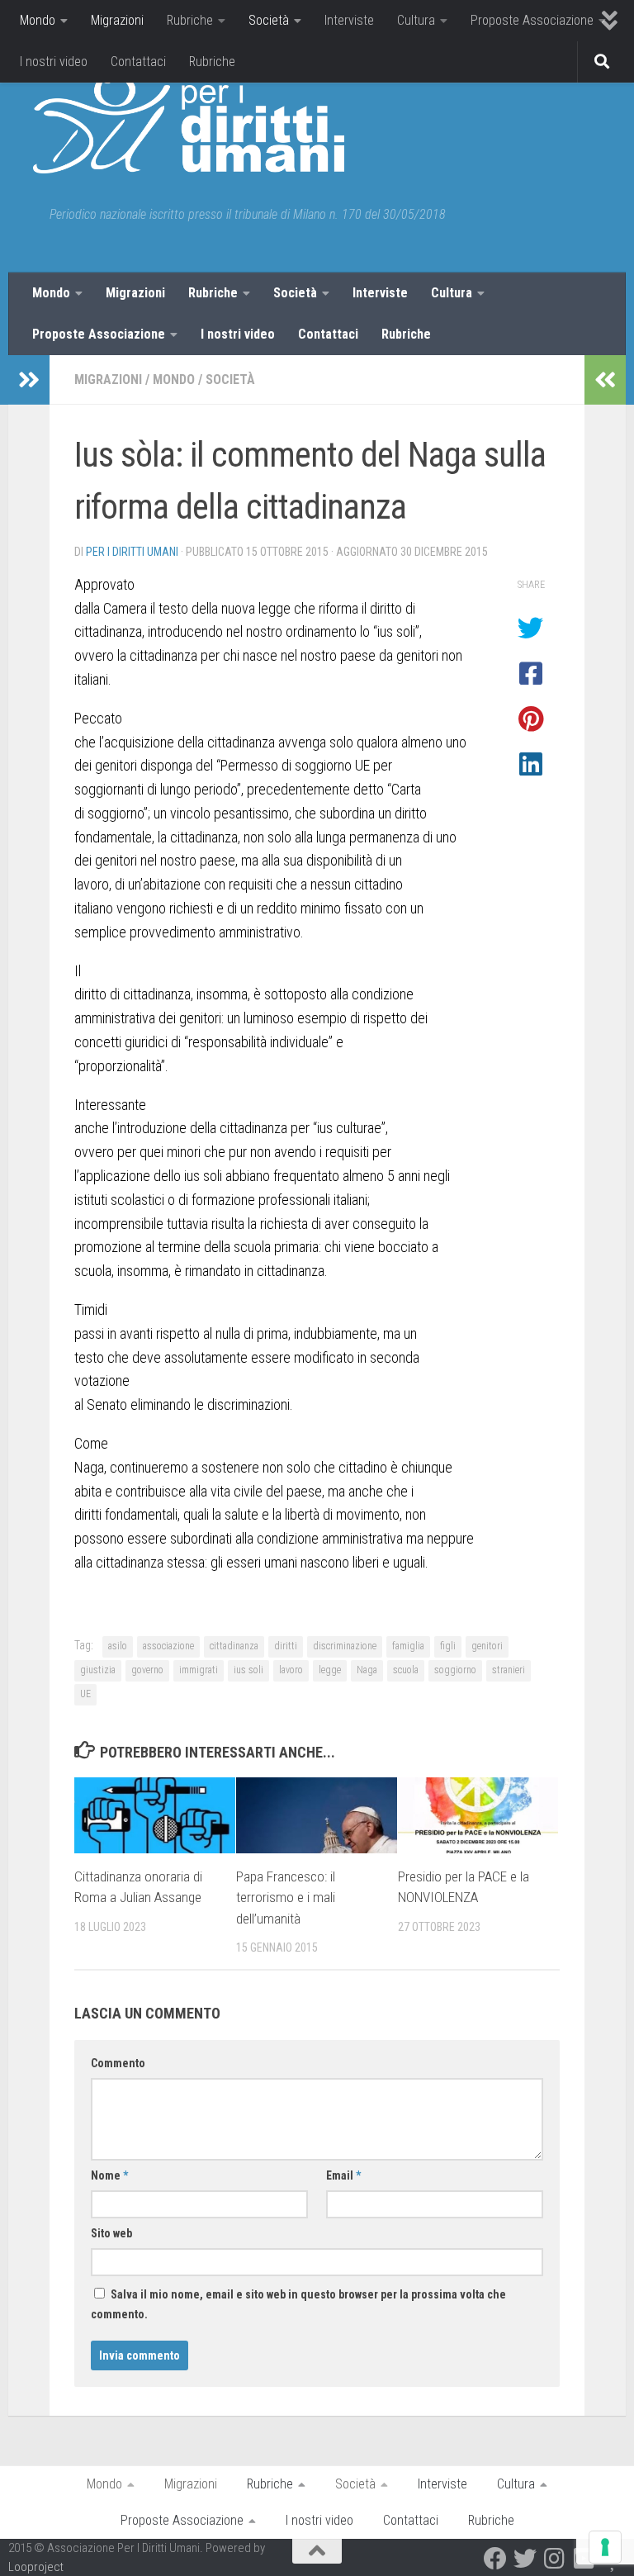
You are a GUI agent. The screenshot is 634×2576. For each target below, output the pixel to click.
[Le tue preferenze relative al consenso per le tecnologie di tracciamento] (605, 2547)
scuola (406, 1670)
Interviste (349, 20)
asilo (118, 1646)
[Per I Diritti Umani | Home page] (189, 124)
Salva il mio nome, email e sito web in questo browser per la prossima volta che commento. (298, 2304)
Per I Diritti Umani (132, 552)
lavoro (291, 1670)
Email (343, 2175)
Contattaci (138, 62)
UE (85, 1694)
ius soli (248, 1670)
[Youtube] (584, 2559)
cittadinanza (234, 1646)
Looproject (36, 2567)
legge (330, 1670)
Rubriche (190, 20)
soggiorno (455, 1670)
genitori (487, 1646)
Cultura (416, 20)
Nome (109, 2175)
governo (147, 1670)
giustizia (98, 1670)
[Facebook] (495, 2559)
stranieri (509, 1670)
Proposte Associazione (532, 20)
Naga (367, 1670)
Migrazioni (117, 20)
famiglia (408, 1646)
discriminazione (345, 1646)
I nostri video (54, 62)
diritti (286, 1646)
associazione (168, 1646)
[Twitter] (525, 2559)
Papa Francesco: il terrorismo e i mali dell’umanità (286, 1898)
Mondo (38, 20)
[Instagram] (555, 2559)
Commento (118, 2063)
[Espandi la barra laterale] (29, 380)
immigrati (199, 1670)
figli (448, 1646)
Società (269, 20)
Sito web (111, 2233)
